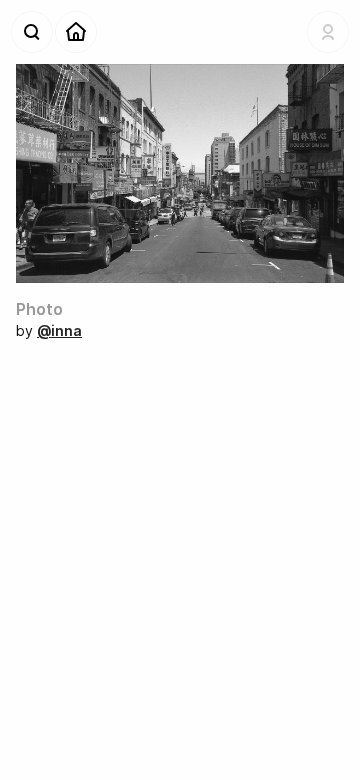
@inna (59, 330)
